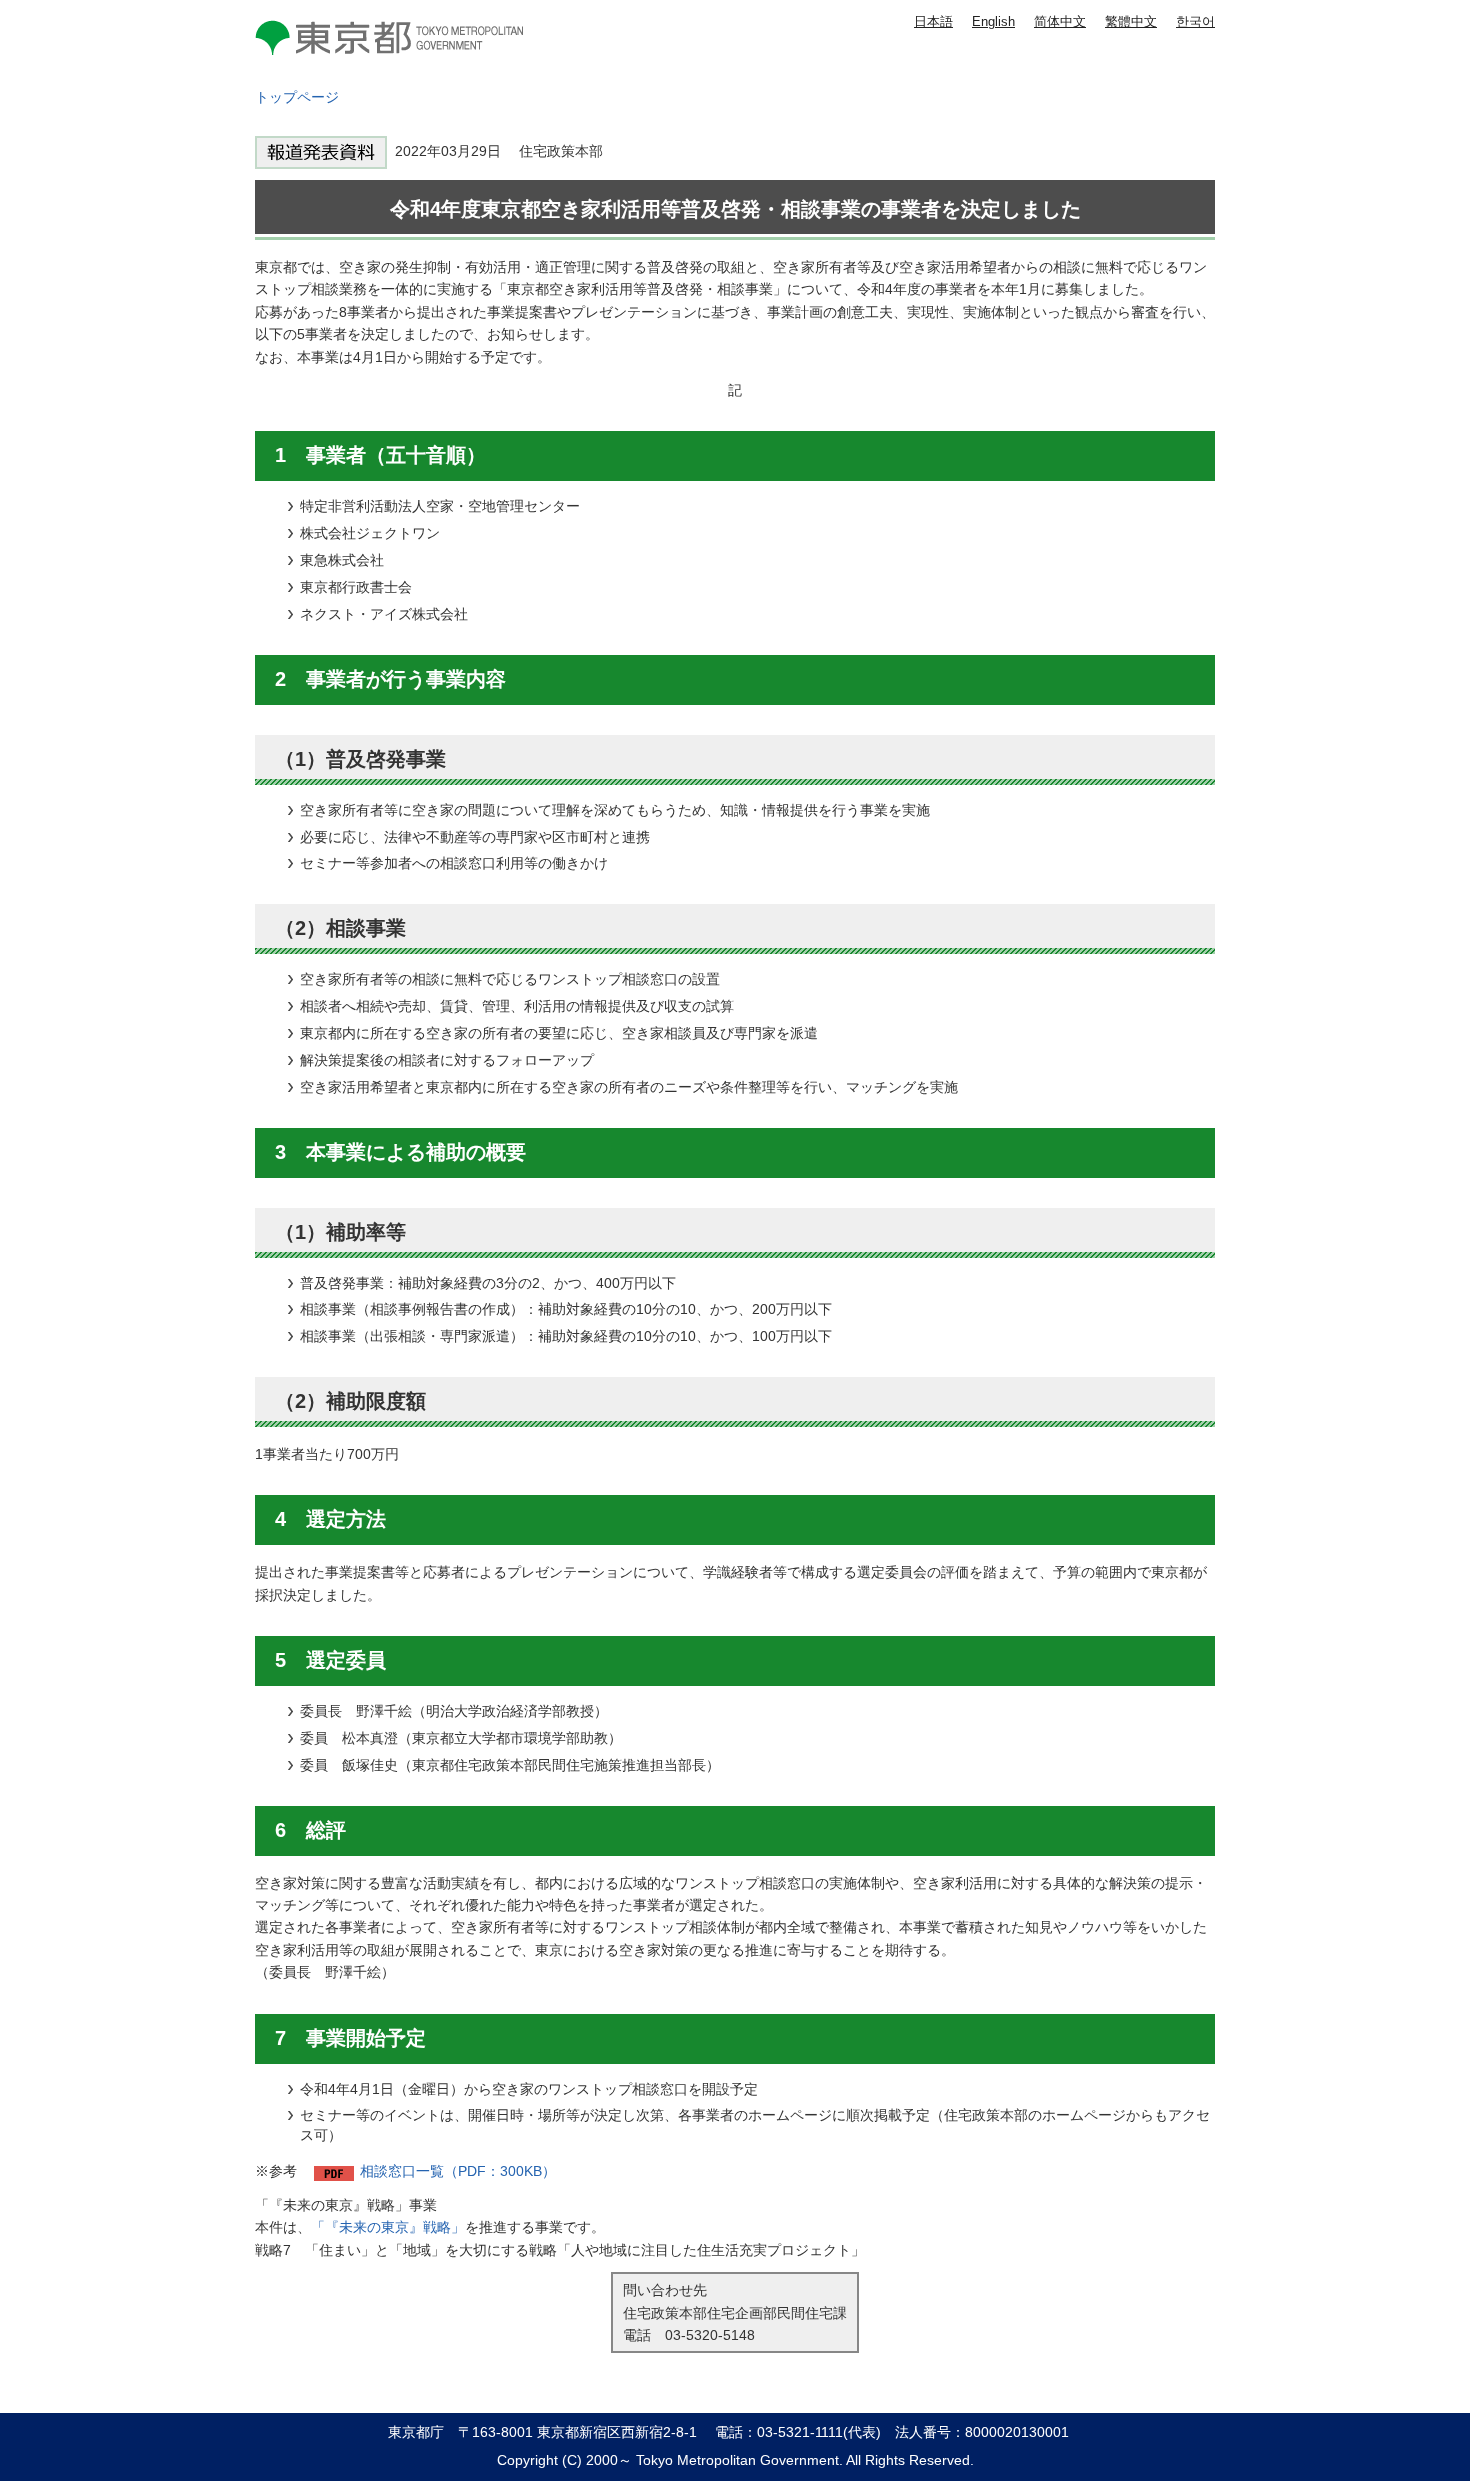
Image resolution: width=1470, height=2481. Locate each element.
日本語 (933, 21)
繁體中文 (1131, 21)
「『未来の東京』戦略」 (388, 2227)
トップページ (297, 97)
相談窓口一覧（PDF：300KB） (458, 2171)
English (993, 21)
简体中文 (1060, 21)
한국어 (1195, 21)
